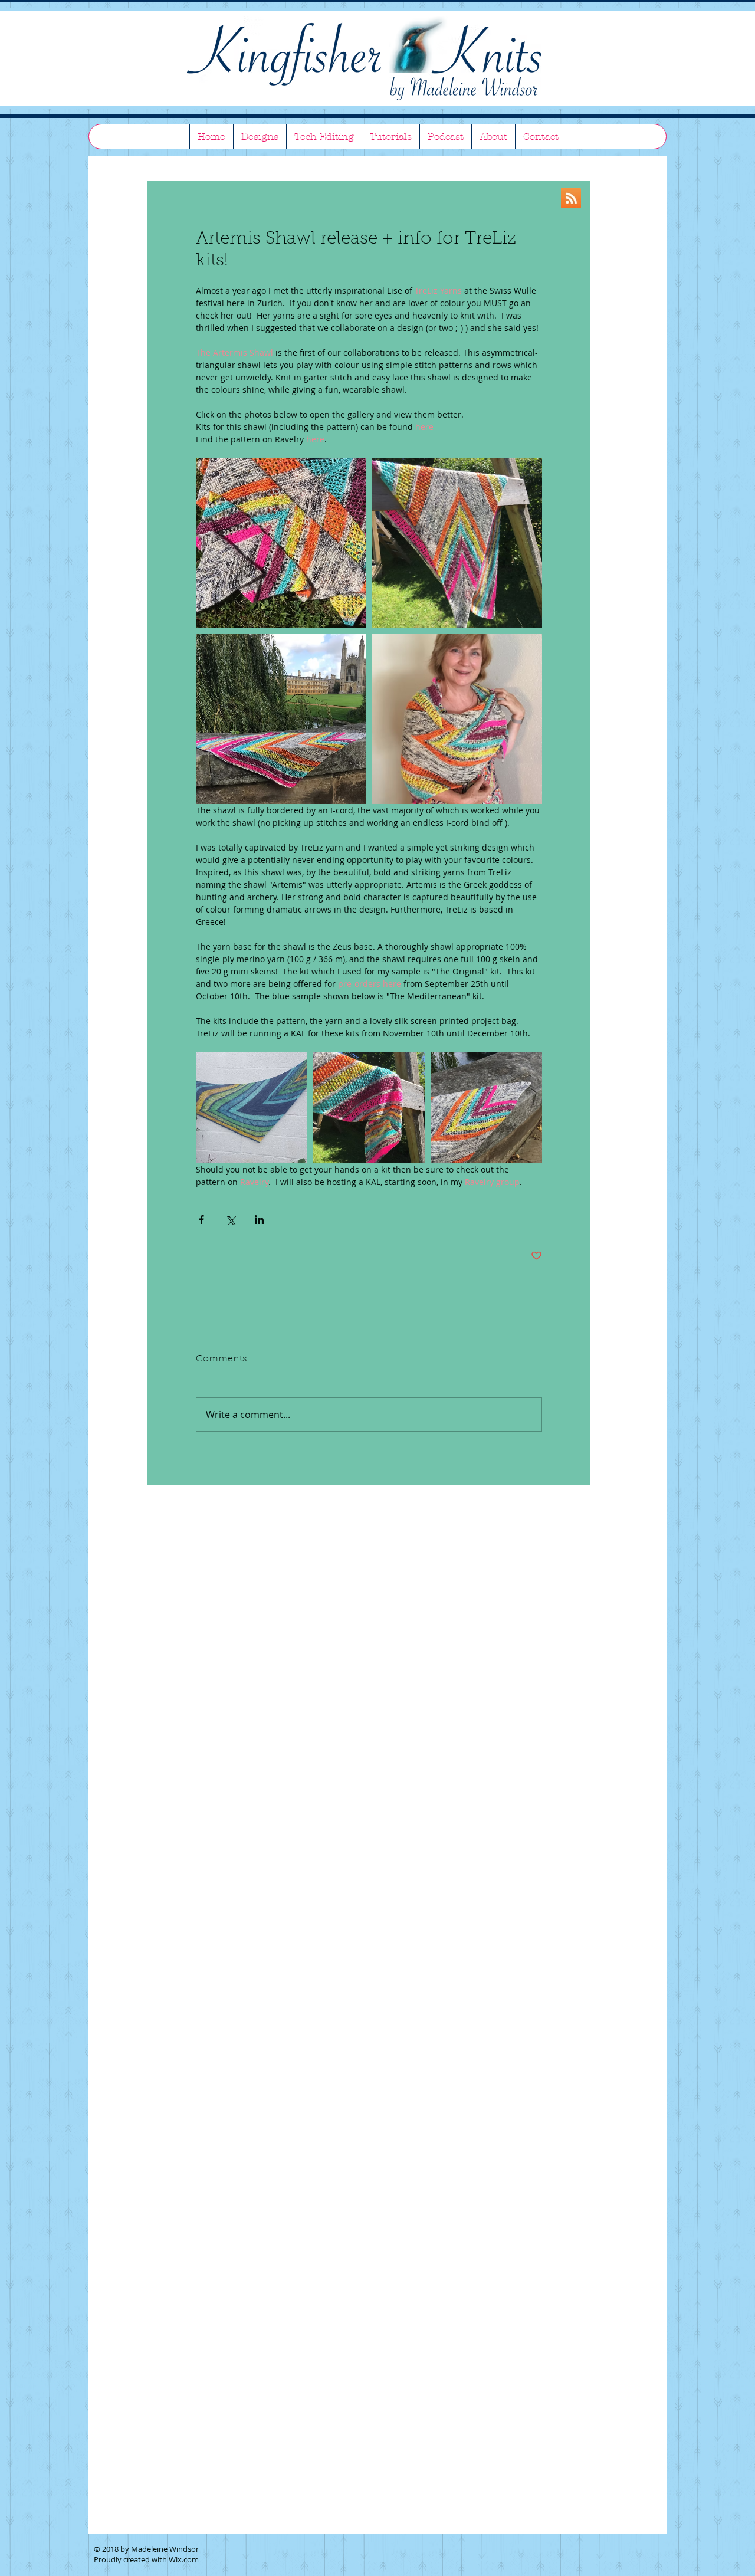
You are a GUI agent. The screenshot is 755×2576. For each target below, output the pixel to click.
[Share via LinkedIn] (259, 1220)
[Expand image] (281, 543)
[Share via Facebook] (201, 1220)
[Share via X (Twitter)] (230, 1220)
